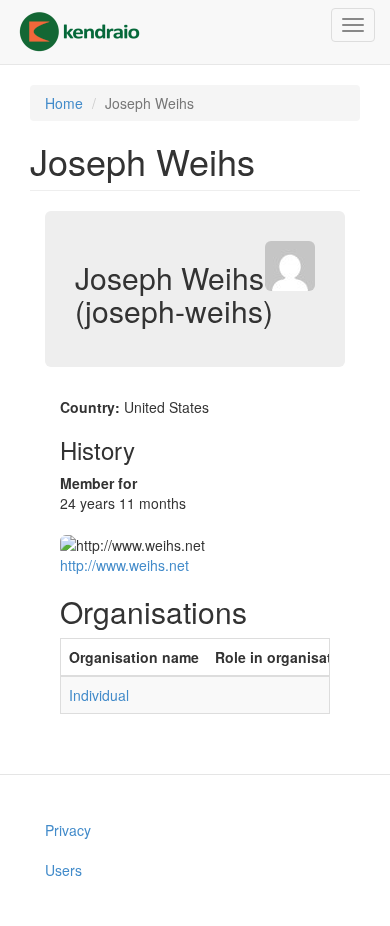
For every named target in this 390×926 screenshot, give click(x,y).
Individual (99, 695)
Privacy (68, 830)
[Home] (79, 32)
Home (64, 103)
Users (63, 870)
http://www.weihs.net (124, 565)
